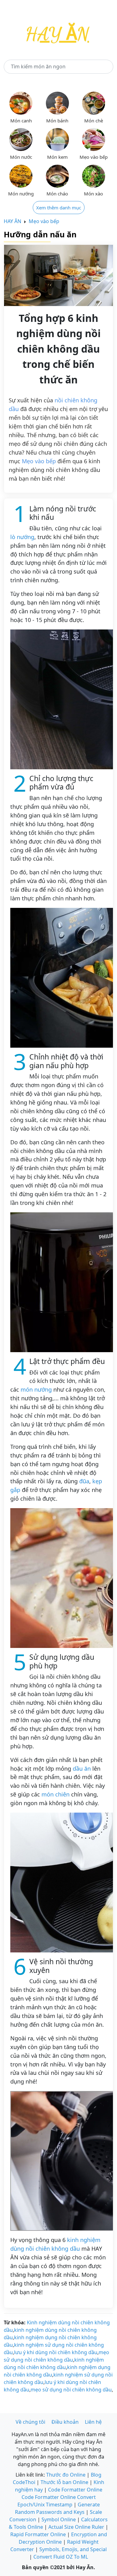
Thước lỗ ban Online (64, 2482)
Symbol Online (59, 2519)
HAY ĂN (12, 221)
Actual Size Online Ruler (76, 2527)
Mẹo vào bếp (44, 221)
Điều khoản (65, 2422)
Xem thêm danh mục (59, 208)
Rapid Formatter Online (38, 2534)
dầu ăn (82, 1768)
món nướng (36, 1389)
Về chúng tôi (30, 2422)
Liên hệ (93, 2422)
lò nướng (22, 537)
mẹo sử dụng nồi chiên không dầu (71, 2390)
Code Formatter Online (75, 2490)
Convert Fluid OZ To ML (61, 2557)
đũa (84, 1481)
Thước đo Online (66, 2475)
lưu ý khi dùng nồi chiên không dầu (56, 2352)
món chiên (56, 1794)
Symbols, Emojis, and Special (73, 2549)
